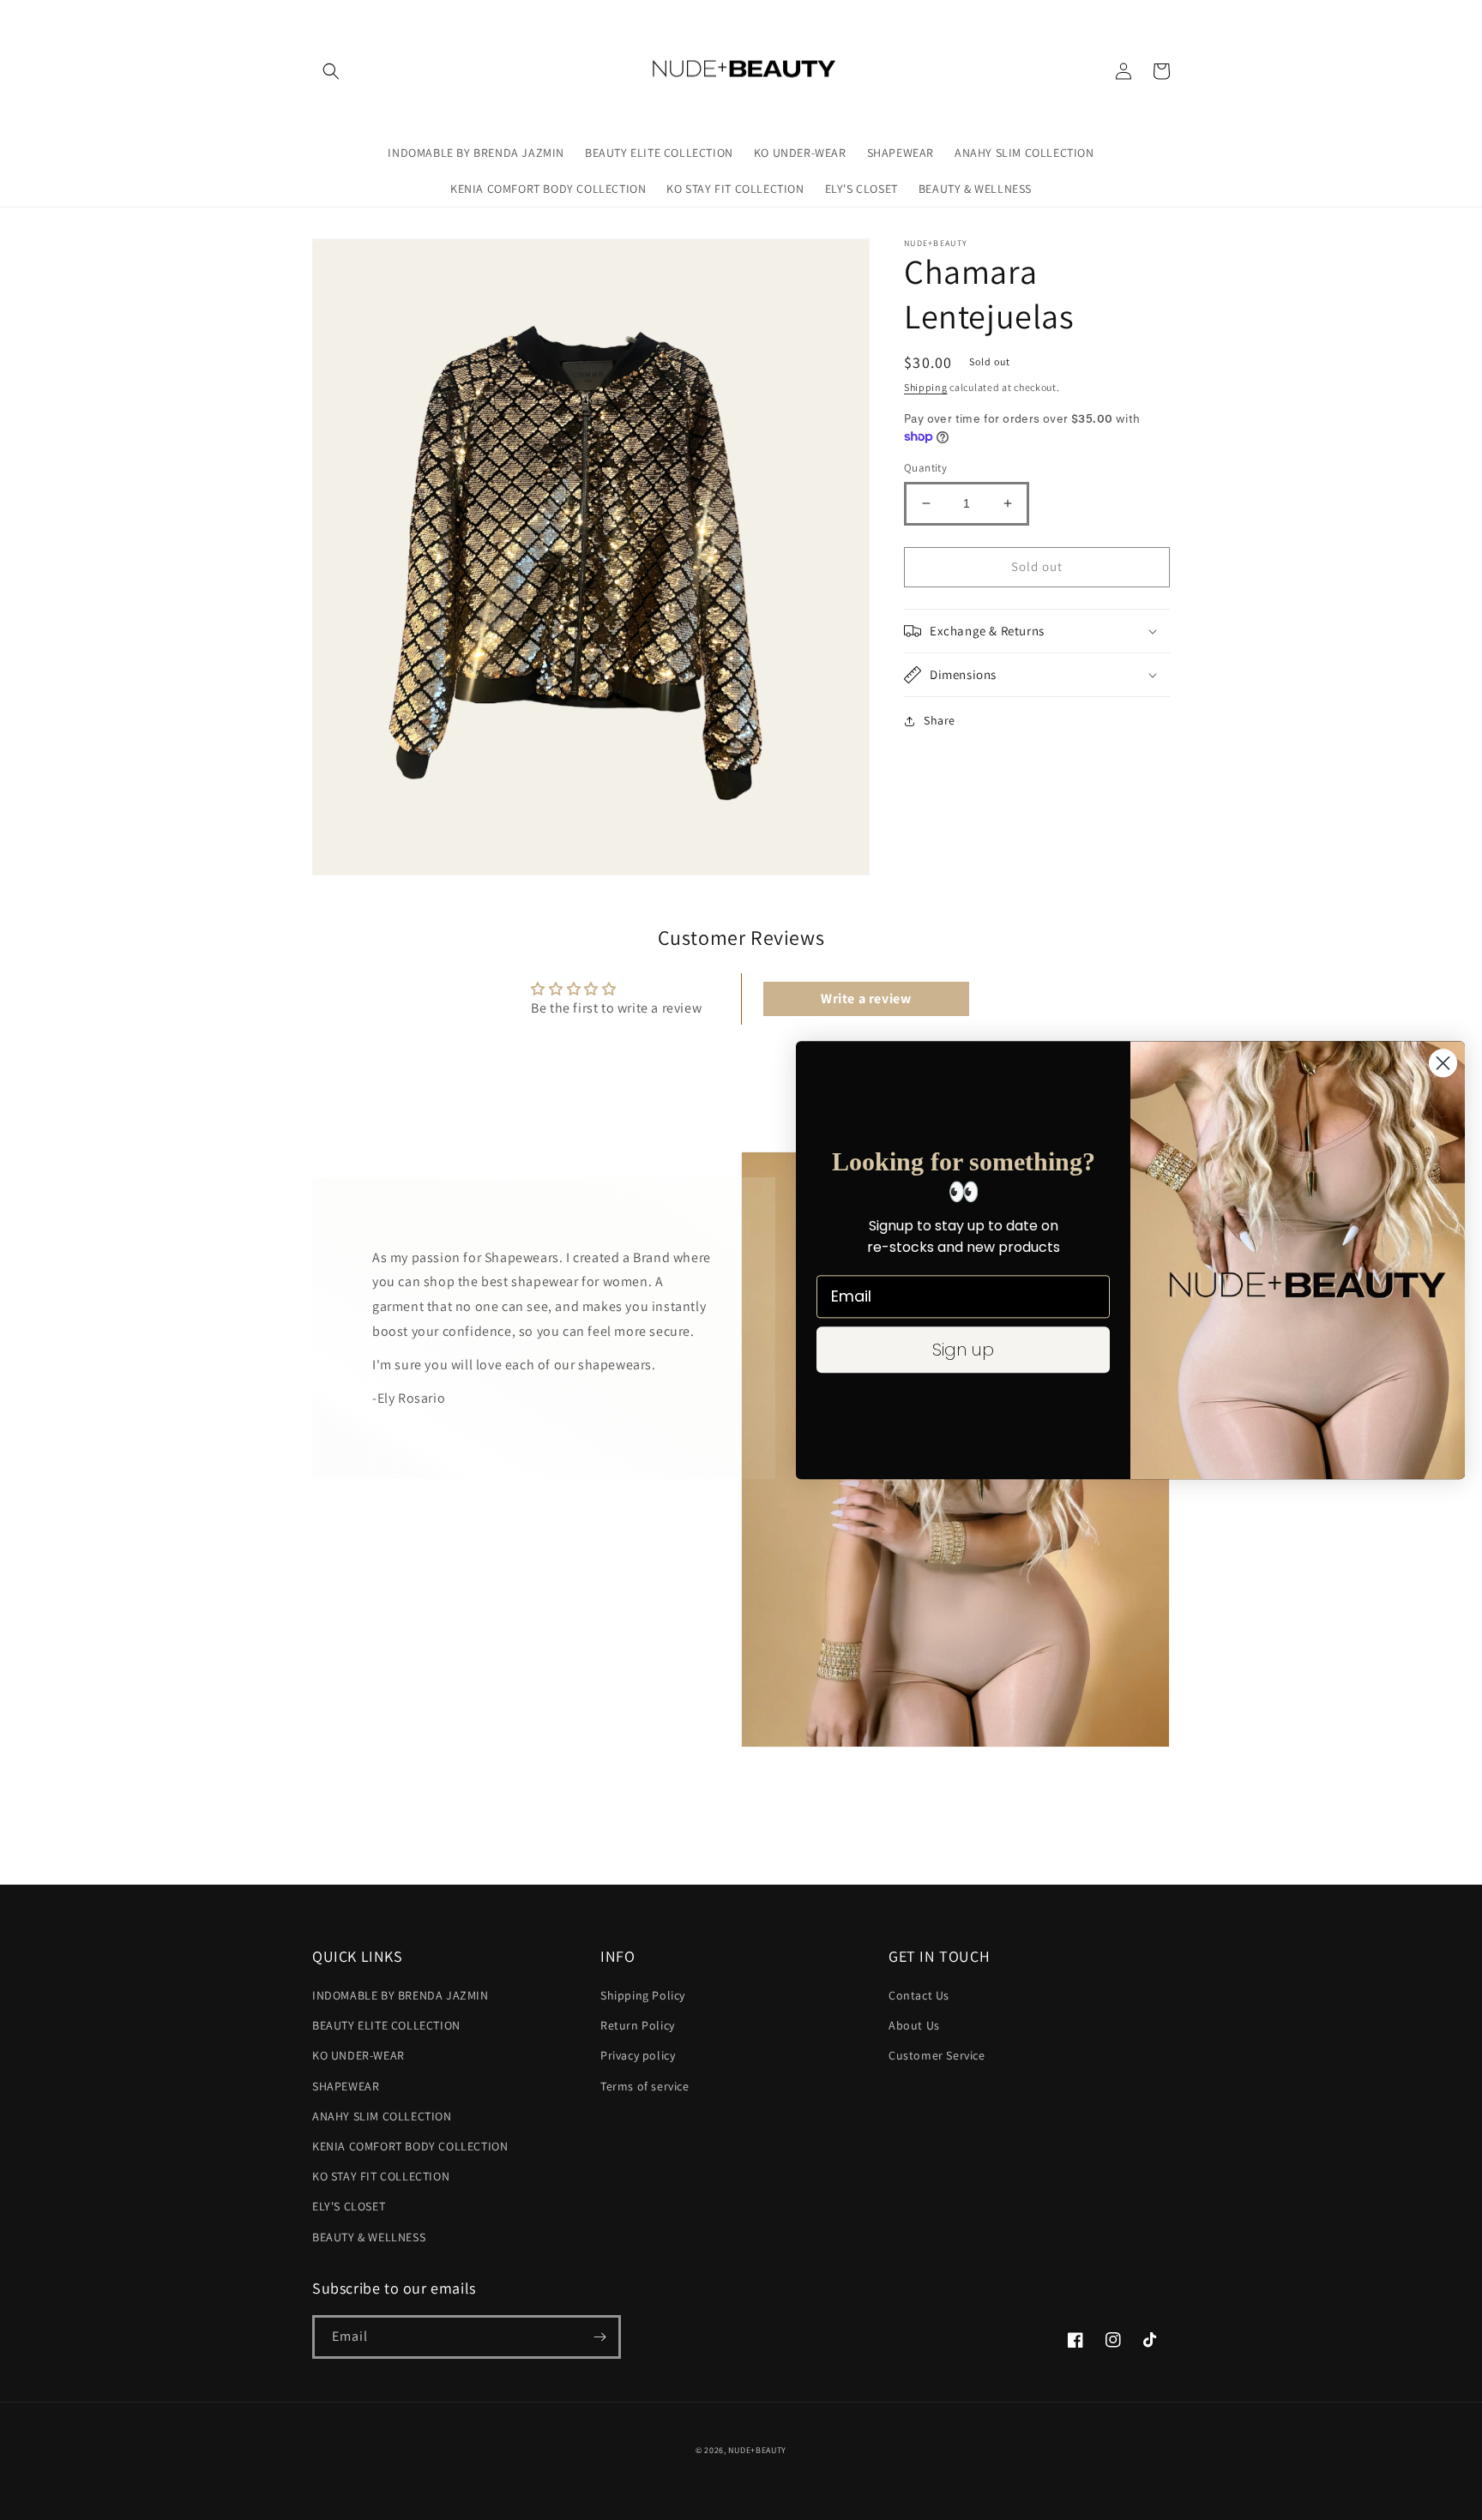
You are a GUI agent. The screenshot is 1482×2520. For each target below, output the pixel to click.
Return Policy (638, 2025)
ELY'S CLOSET (349, 2206)
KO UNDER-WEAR (358, 2055)
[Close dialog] (1443, 1063)
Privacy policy (638, 2055)
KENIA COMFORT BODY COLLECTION (410, 2146)
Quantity (925, 468)
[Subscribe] (599, 2337)
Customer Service (937, 2055)
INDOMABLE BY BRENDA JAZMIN (401, 1995)
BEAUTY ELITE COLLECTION (386, 2025)
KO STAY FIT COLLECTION (381, 2176)
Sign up (963, 1350)
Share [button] (940, 720)
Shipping (926, 387)
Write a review (866, 998)
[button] (331, 71)
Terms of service (645, 2086)
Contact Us (919, 1995)
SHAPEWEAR (346, 2086)
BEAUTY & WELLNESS (369, 2237)
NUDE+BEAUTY (757, 2450)
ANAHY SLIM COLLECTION (382, 2116)
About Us (914, 2025)
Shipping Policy (643, 1995)
